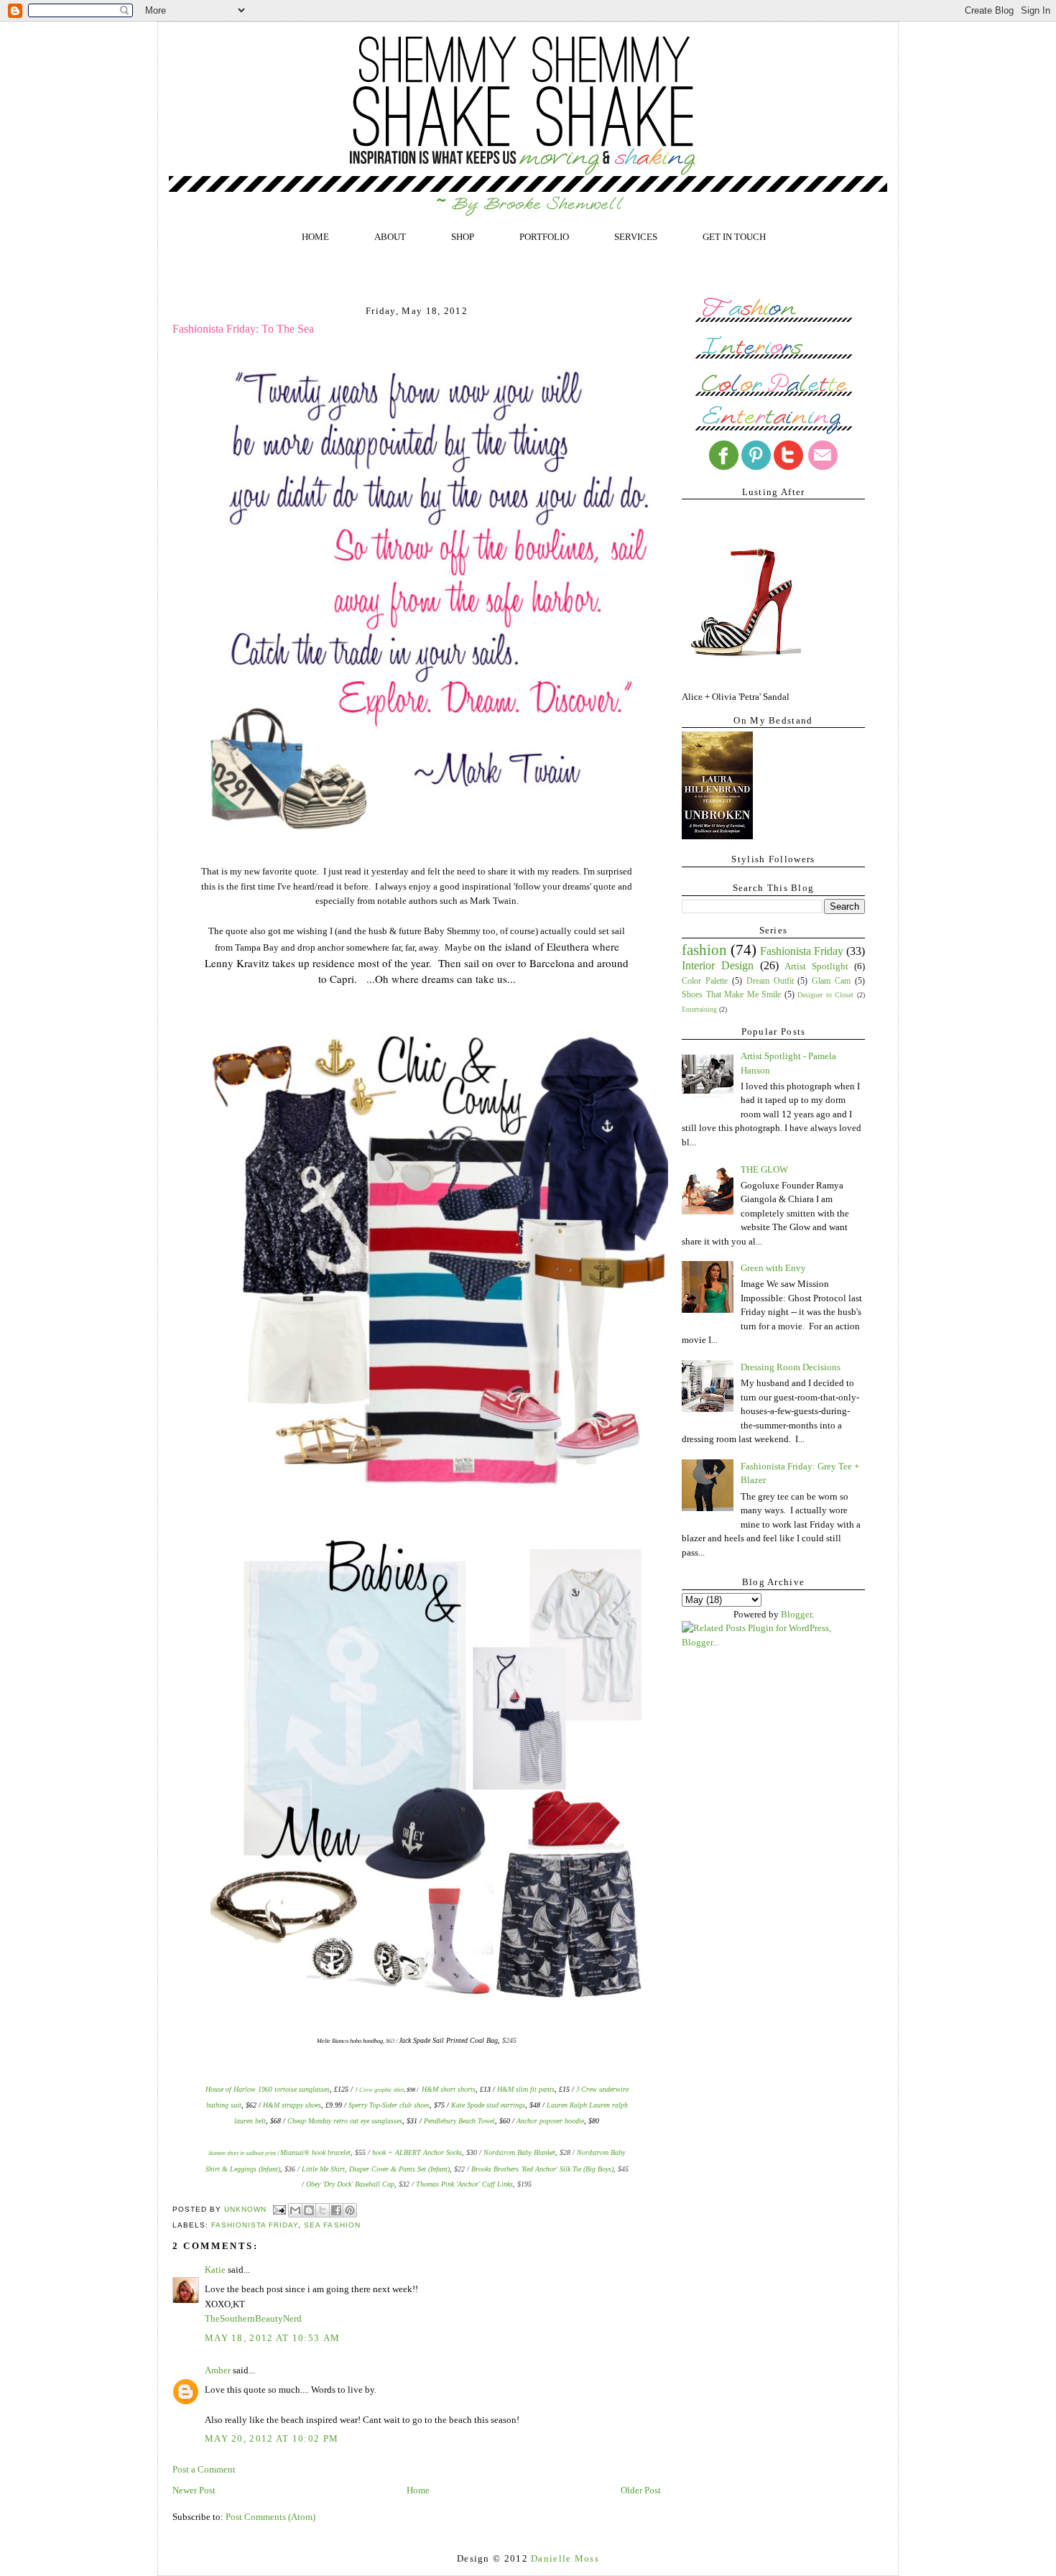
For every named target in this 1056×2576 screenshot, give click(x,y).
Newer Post (194, 2490)
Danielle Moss (565, 2558)
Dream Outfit (770, 981)
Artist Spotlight (816, 966)
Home (418, 2490)
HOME (315, 237)
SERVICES (636, 237)
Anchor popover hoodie (550, 2121)
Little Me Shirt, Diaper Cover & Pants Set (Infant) (376, 2169)
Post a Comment (204, 2469)
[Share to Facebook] (336, 2210)
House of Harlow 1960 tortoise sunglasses (268, 2089)
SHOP (463, 237)
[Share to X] (323, 2210)
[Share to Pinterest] (350, 2210)
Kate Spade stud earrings (488, 2105)
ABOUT (390, 237)
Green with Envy (773, 1268)
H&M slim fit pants (526, 2089)
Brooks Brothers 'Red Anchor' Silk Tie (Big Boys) (542, 2169)
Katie (215, 2270)
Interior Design (718, 965)
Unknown (247, 2209)
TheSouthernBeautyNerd (253, 2318)
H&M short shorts (449, 2089)
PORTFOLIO (544, 237)
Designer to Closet (825, 995)
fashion (704, 950)
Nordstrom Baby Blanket (519, 2152)
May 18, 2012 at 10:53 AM (272, 2338)
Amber (218, 2370)
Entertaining (699, 1009)
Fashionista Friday (255, 2225)
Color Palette (705, 981)
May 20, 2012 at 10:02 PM (272, 2438)
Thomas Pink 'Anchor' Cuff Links (464, 2184)
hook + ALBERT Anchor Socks (417, 2152)
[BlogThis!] (309, 2210)
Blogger (796, 1614)
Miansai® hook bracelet (315, 2152)
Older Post (641, 2490)
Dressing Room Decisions (791, 1367)
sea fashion (332, 2225)
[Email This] (295, 2210)
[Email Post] (279, 2209)
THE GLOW (764, 1169)
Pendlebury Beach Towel (459, 2121)
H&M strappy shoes (292, 2105)
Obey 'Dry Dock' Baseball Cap (350, 2184)
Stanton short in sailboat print (242, 2153)
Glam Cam (831, 981)
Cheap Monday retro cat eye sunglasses (345, 2121)
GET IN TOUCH (734, 237)
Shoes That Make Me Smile (731, 995)
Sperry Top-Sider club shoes (389, 2105)
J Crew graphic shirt (379, 2090)
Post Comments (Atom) (270, 2517)
